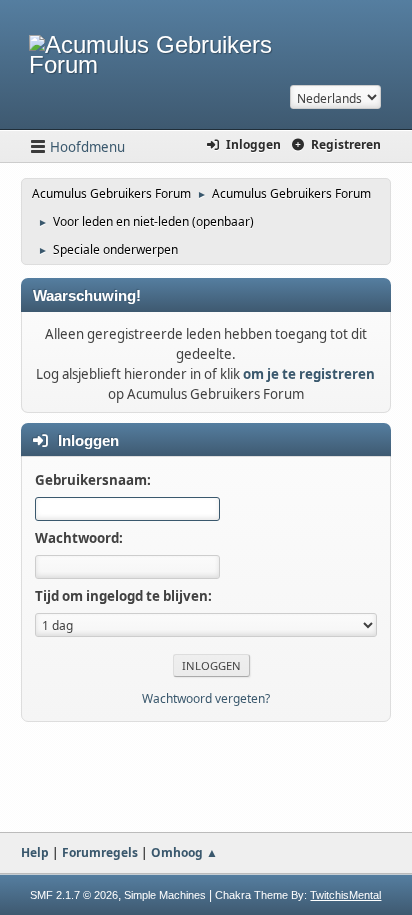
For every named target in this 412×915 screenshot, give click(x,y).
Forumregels (100, 852)
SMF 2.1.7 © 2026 (74, 895)
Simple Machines (165, 895)
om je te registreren (309, 374)
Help (35, 852)
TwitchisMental (345, 895)
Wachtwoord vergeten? (206, 698)
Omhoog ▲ (184, 852)
